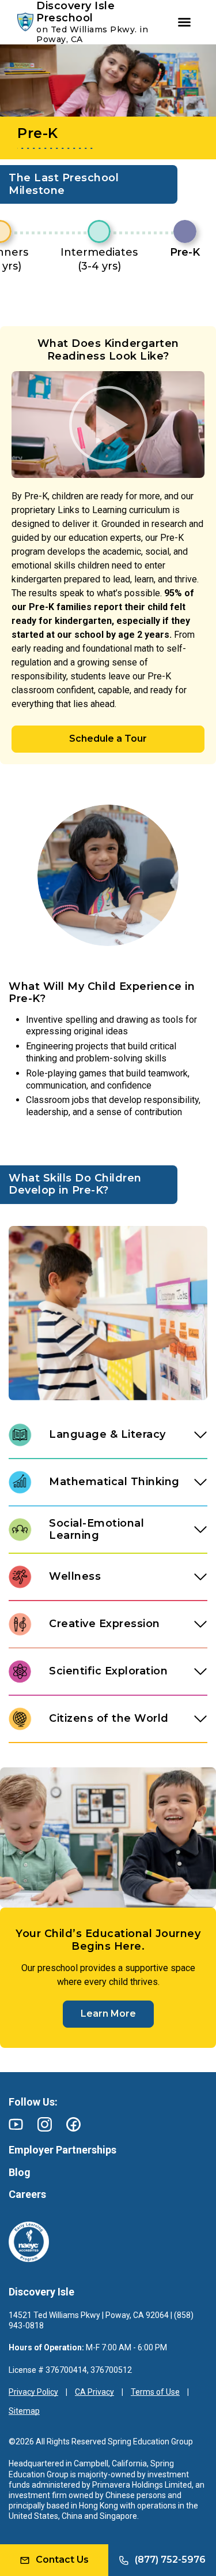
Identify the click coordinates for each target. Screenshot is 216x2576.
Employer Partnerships (62, 2150)
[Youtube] (16, 2124)
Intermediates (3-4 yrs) (99, 259)
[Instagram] (45, 2124)
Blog (20, 2172)
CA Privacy (94, 2392)
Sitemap (24, 2411)
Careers (27, 2194)
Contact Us (62, 2560)
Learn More (108, 2014)
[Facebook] (73, 2124)
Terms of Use (155, 2392)
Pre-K (185, 252)
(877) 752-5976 (170, 2560)
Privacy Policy (33, 2392)
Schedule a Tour (108, 739)
